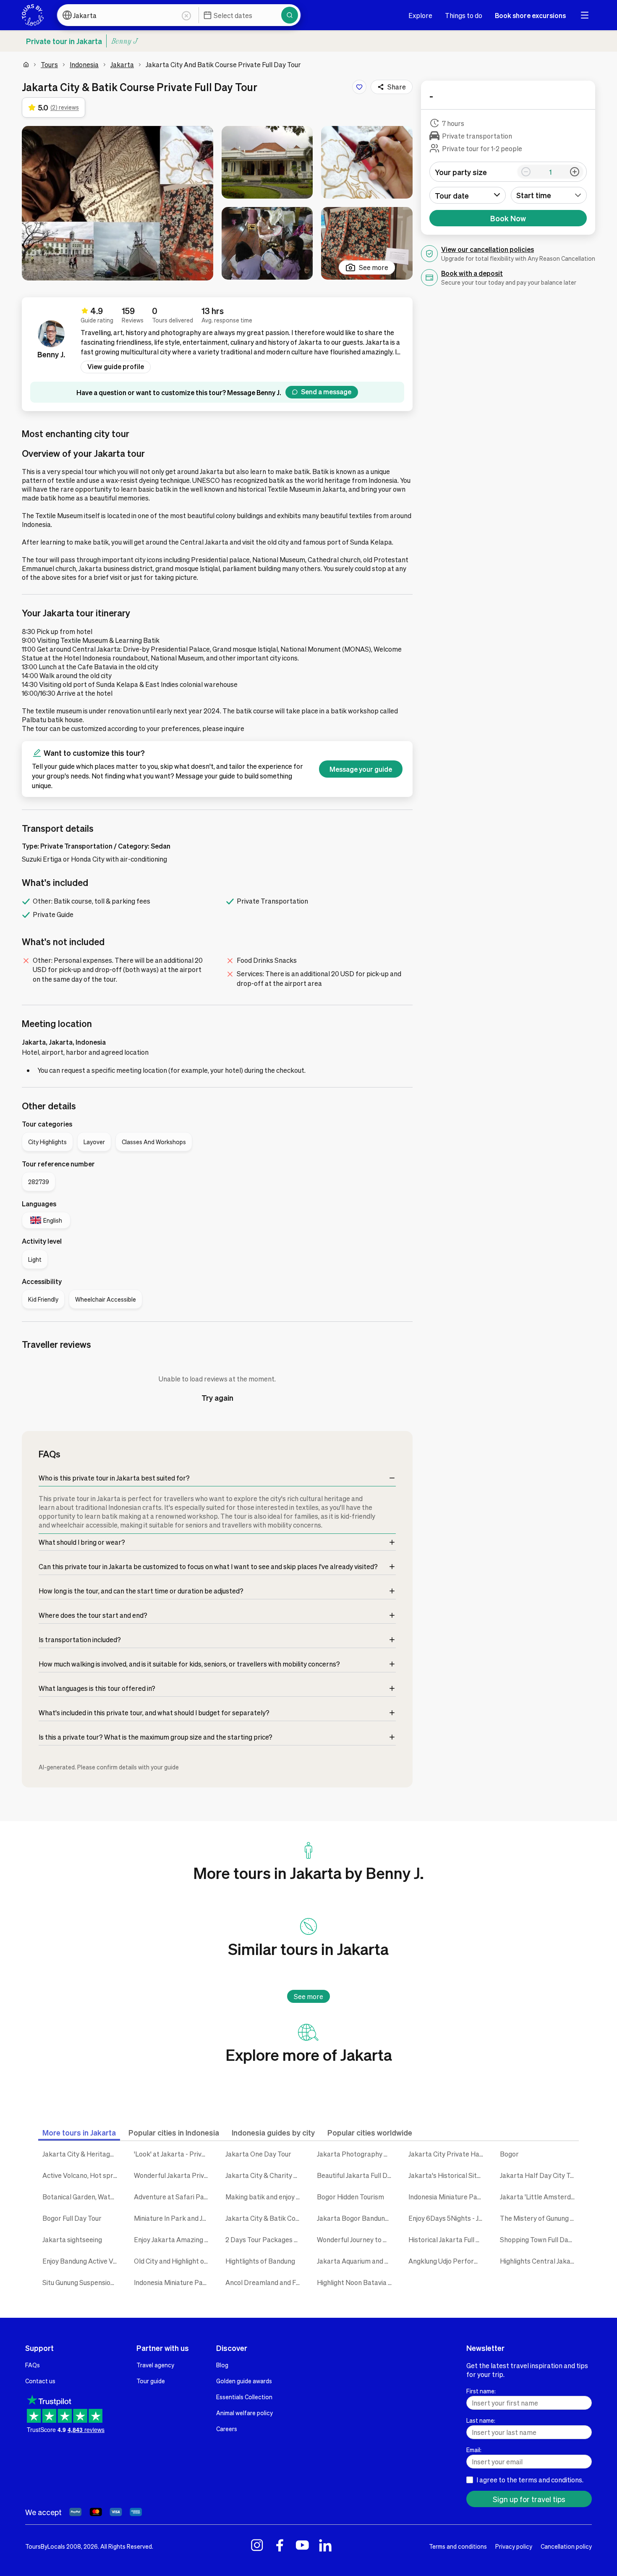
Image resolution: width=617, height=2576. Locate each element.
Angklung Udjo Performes (448, 2261)
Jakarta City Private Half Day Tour (448, 2154)
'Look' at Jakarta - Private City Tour (173, 2154)
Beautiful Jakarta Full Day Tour (356, 2175)
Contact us (40, 2381)
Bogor (509, 2154)
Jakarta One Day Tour (258, 2154)
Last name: (481, 2420)
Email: (474, 2450)
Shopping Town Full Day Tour (539, 2239)
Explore (420, 15)
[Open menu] (585, 15)
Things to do (464, 15)
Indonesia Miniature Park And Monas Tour (448, 2197)
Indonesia (84, 64)
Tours (49, 64)
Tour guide (151, 2381)
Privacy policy (514, 2546)
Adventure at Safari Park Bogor (173, 2197)
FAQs (33, 2365)
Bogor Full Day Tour (72, 2218)
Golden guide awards (244, 2381)
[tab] (79, 2132)
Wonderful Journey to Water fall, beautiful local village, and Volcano (356, 2239)
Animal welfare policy (244, 2413)
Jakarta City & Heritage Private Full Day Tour (82, 2154)
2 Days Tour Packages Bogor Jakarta (265, 2239)
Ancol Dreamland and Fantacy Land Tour (265, 2282)
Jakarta (122, 64)
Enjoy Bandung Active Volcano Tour (82, 2261)
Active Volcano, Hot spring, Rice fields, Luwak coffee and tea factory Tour (82, 2175)
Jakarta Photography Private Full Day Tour (356, 2154)
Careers (227, 2429)
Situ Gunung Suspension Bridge (82, 2282)
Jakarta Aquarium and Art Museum (356, 2261)
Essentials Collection (244, 2397)
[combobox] (549, 195)
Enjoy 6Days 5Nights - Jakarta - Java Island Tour (448, 2218)
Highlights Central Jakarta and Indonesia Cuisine (539, 2261)
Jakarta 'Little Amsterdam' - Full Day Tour (539, 2197)
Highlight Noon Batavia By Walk (356, 2282)
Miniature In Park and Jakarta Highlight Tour (173, 2218)
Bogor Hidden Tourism (350, 2197)
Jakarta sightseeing (72, 2239)
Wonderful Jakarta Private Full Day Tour (173, 2175)
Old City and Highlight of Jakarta (173, 2261)
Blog (222, 2365)
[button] (118, 203)
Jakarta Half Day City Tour (539, 2175)
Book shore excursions (530, 15)
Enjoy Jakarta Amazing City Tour (173, 2239)
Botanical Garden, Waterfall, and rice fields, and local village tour (82, 2197)
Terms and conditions (458, 2546)
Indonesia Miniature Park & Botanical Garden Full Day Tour (173, 2282)
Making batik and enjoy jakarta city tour (265, 2197)
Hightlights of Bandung (260, 2261)
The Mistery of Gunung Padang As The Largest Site (539, 2218)
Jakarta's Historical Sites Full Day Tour (448, 2175)
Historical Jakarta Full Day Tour (448, 2239)
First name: (481, 2391)
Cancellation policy (566, 2546)
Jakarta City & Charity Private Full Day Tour (265, 2175)
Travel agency (155, 2365)
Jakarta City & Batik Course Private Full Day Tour (265, 2218)
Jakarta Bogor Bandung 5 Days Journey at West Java (356, 2218)
